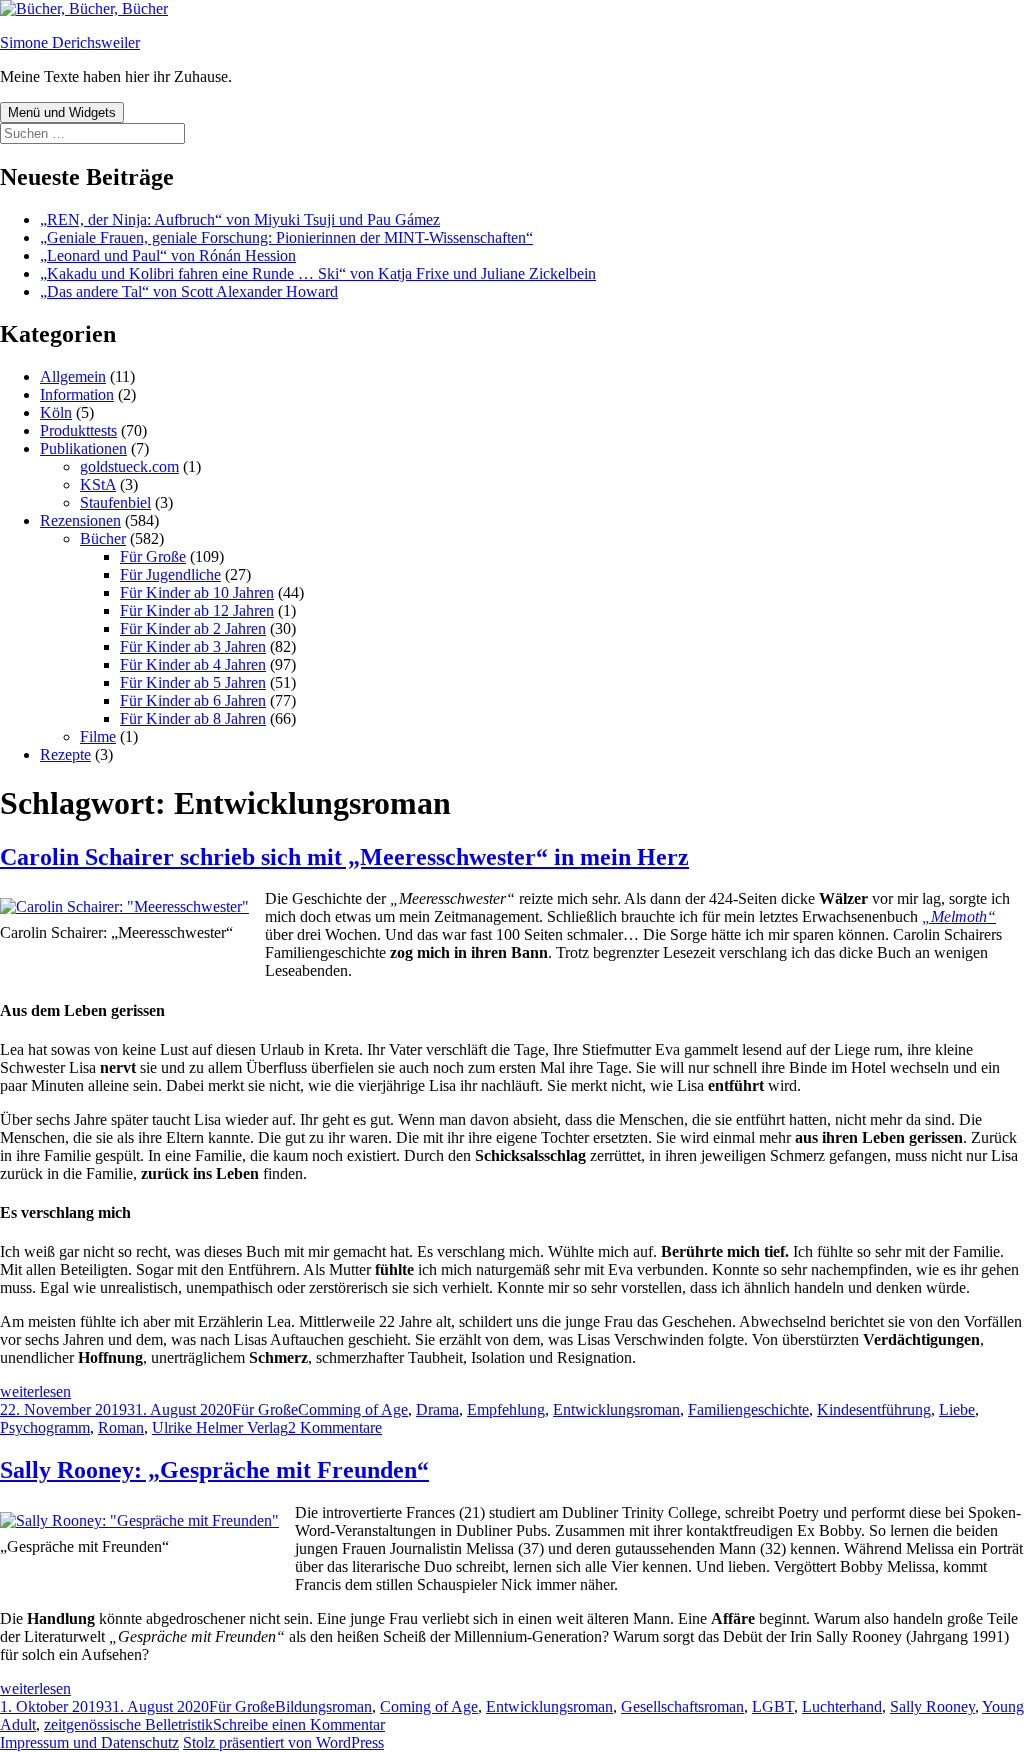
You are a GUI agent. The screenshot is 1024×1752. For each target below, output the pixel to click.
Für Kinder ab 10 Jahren (197, 592)
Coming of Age (429, 1706)
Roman (121, 1427)
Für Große (153, 556)
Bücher (103, 538)
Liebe (957, 1409)
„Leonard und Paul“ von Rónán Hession (168, 255)
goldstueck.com (129, 466)
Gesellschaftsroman (682, 1706)
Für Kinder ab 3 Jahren (193, 646)
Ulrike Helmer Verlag (220, 1427)
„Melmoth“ (959, 916)
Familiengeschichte (748, 1409)
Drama (437, 1409)
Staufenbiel (115, 502)
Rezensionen (80, 520)
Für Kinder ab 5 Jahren (193, 682)
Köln (56, 412)
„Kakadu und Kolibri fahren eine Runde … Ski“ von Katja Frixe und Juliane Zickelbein (318, 273)
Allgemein (73, 376)
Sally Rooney (932, 1706)
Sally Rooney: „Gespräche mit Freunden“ (214, 1470)
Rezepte (65, 754)
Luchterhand (842, 1706)
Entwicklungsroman (616, 1409)
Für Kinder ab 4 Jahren (193, 664)
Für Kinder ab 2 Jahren (193, 628)
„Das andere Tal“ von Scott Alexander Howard (189, 291)
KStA (98, 484)
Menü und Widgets (62, 112)
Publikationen (83, 448)
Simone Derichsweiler (70, 42)
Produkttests (78, 430)
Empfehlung (506, 1409)
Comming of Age (353, 1409)
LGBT (773, 1706)
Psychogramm (45, 1427)
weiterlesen (35, 1391)
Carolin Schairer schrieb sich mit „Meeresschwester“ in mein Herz (344, 857)
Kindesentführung (874, 1409)
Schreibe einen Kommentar (299, 1724)
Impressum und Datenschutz (89, 1742)
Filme (98, 736)
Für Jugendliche (170, 574)
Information (77, 394)
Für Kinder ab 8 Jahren (193, 718)
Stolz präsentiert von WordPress (283, 1742)
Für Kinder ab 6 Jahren (193, 700)
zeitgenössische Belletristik (128, 1724)
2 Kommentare (335, 1427)
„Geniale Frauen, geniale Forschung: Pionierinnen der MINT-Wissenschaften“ (286, 237)
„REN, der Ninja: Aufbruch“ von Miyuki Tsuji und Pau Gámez (240, 219)
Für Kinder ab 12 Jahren (197, 610)
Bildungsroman (323, 1706)
